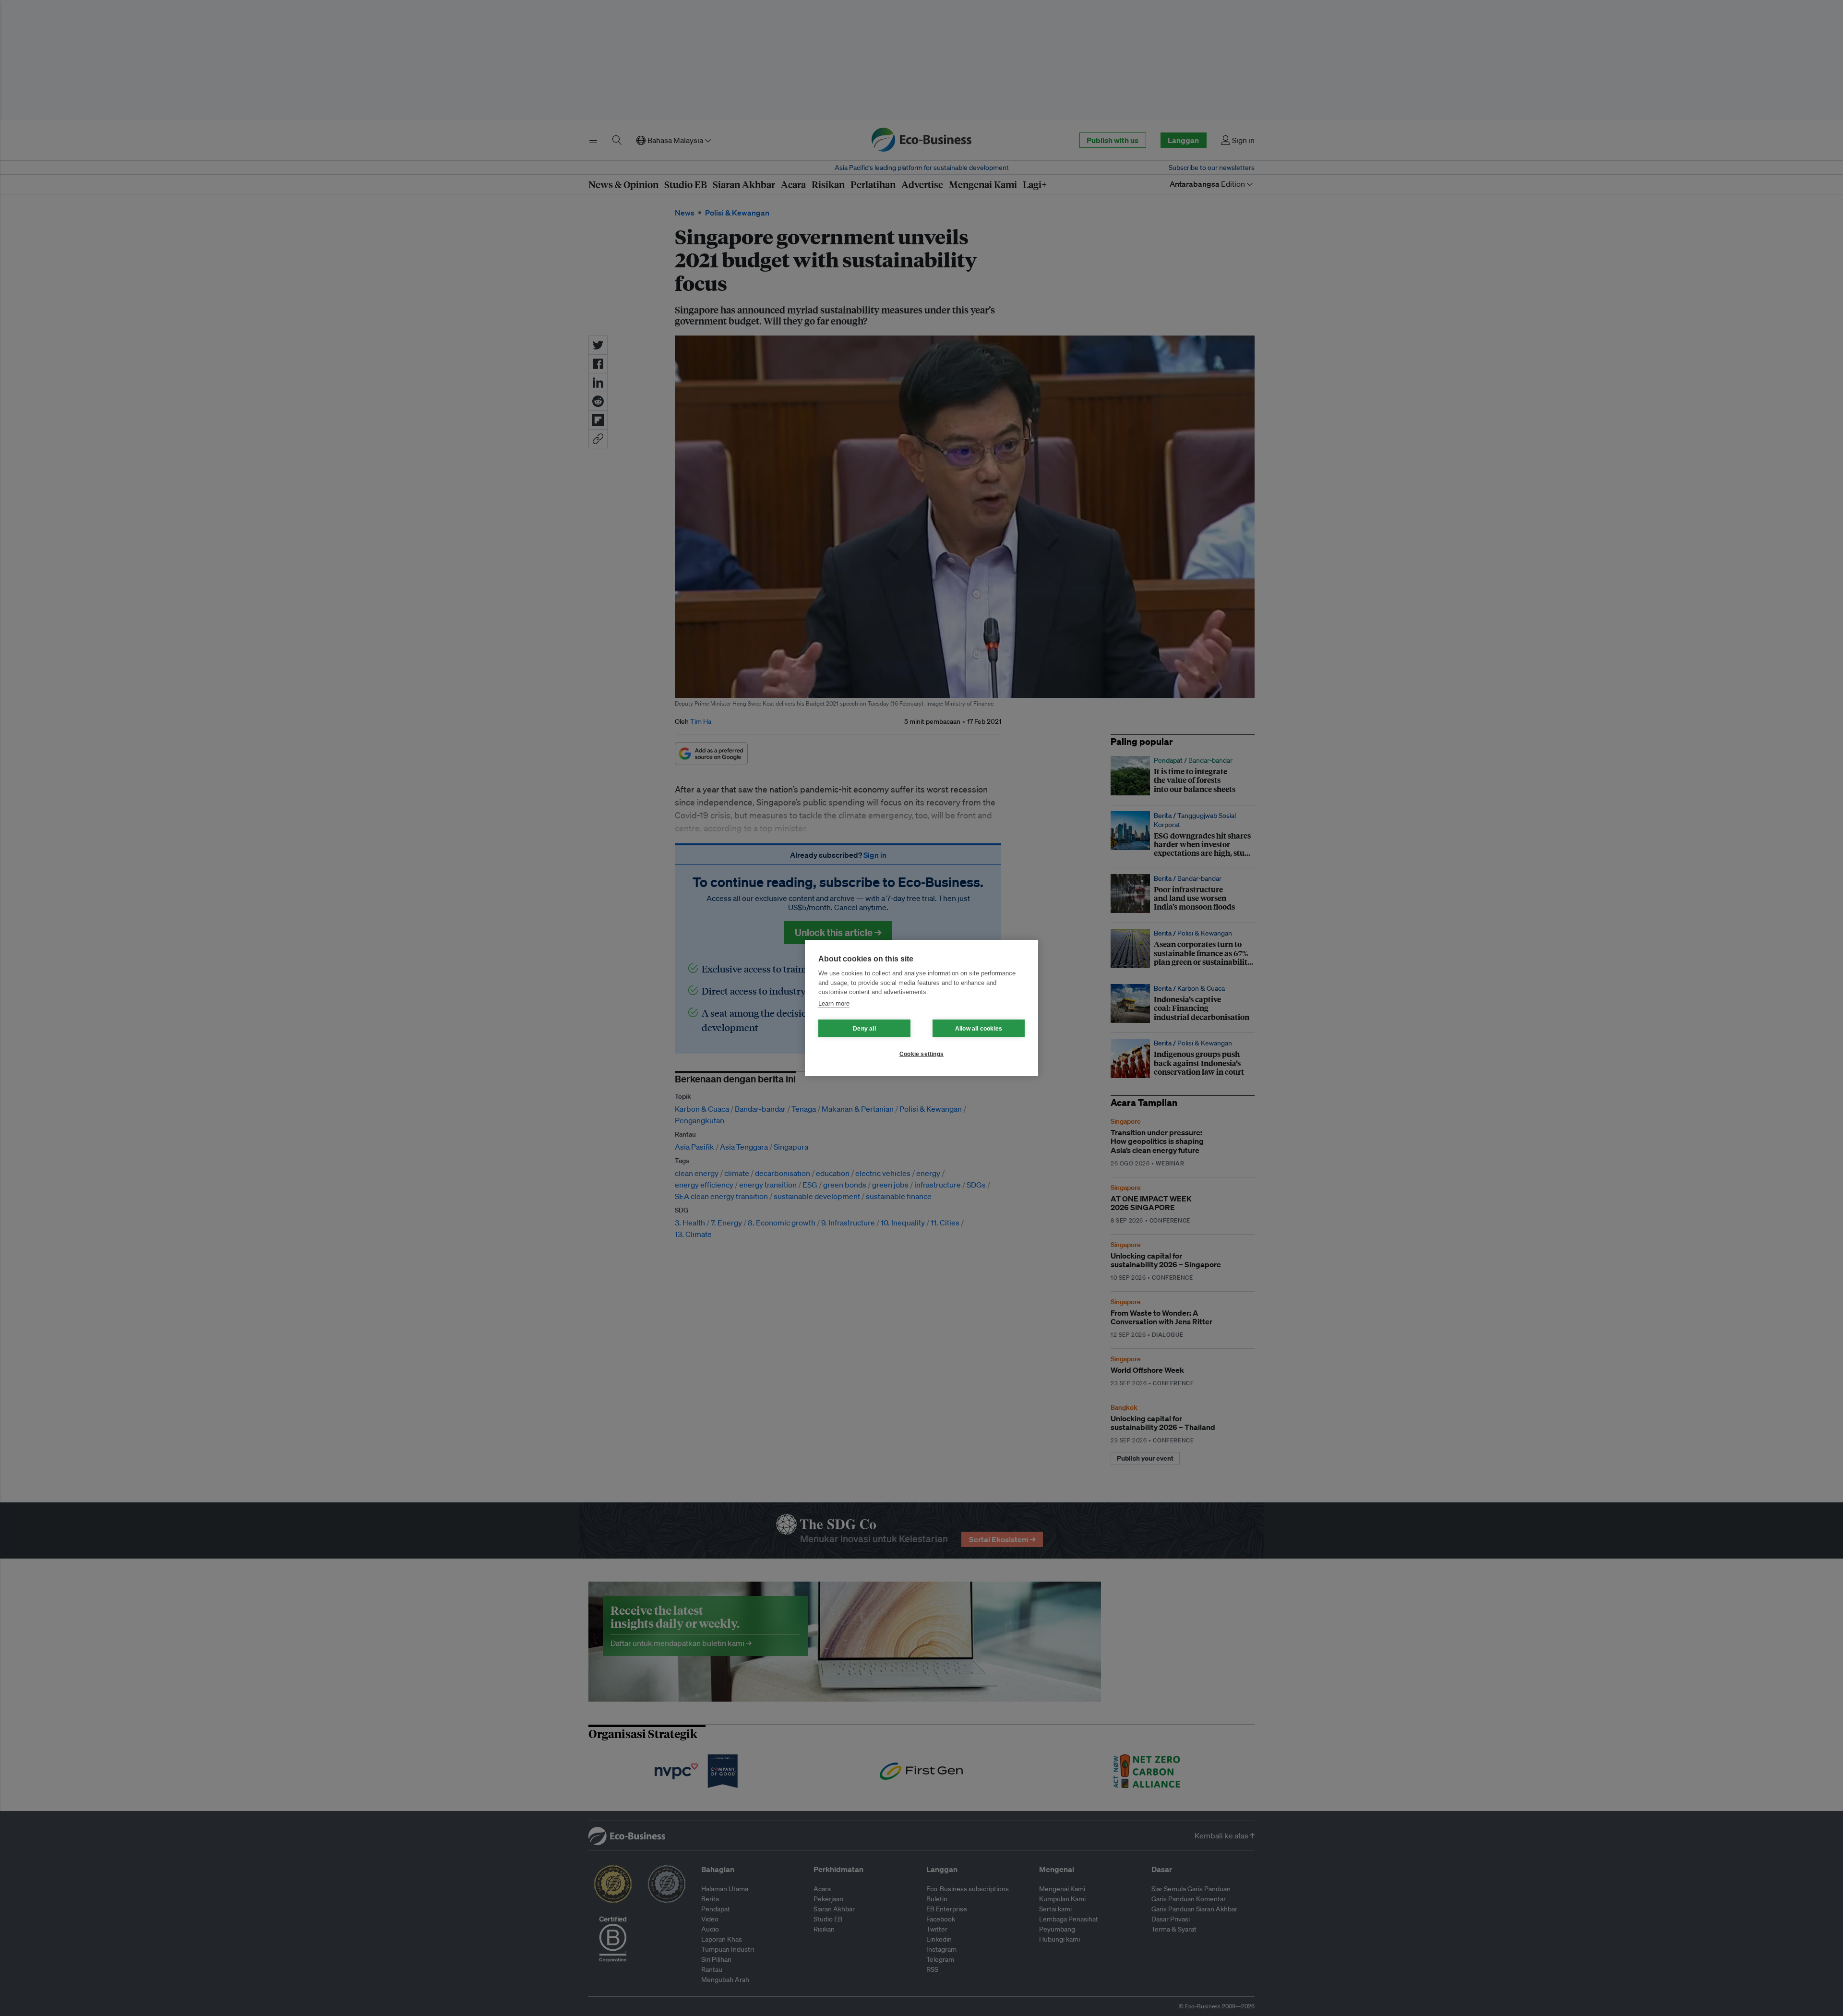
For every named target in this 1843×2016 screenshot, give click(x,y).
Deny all (864, 1029)
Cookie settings (921, 1054)
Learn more (834, 1003)
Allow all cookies (979, 1029)
